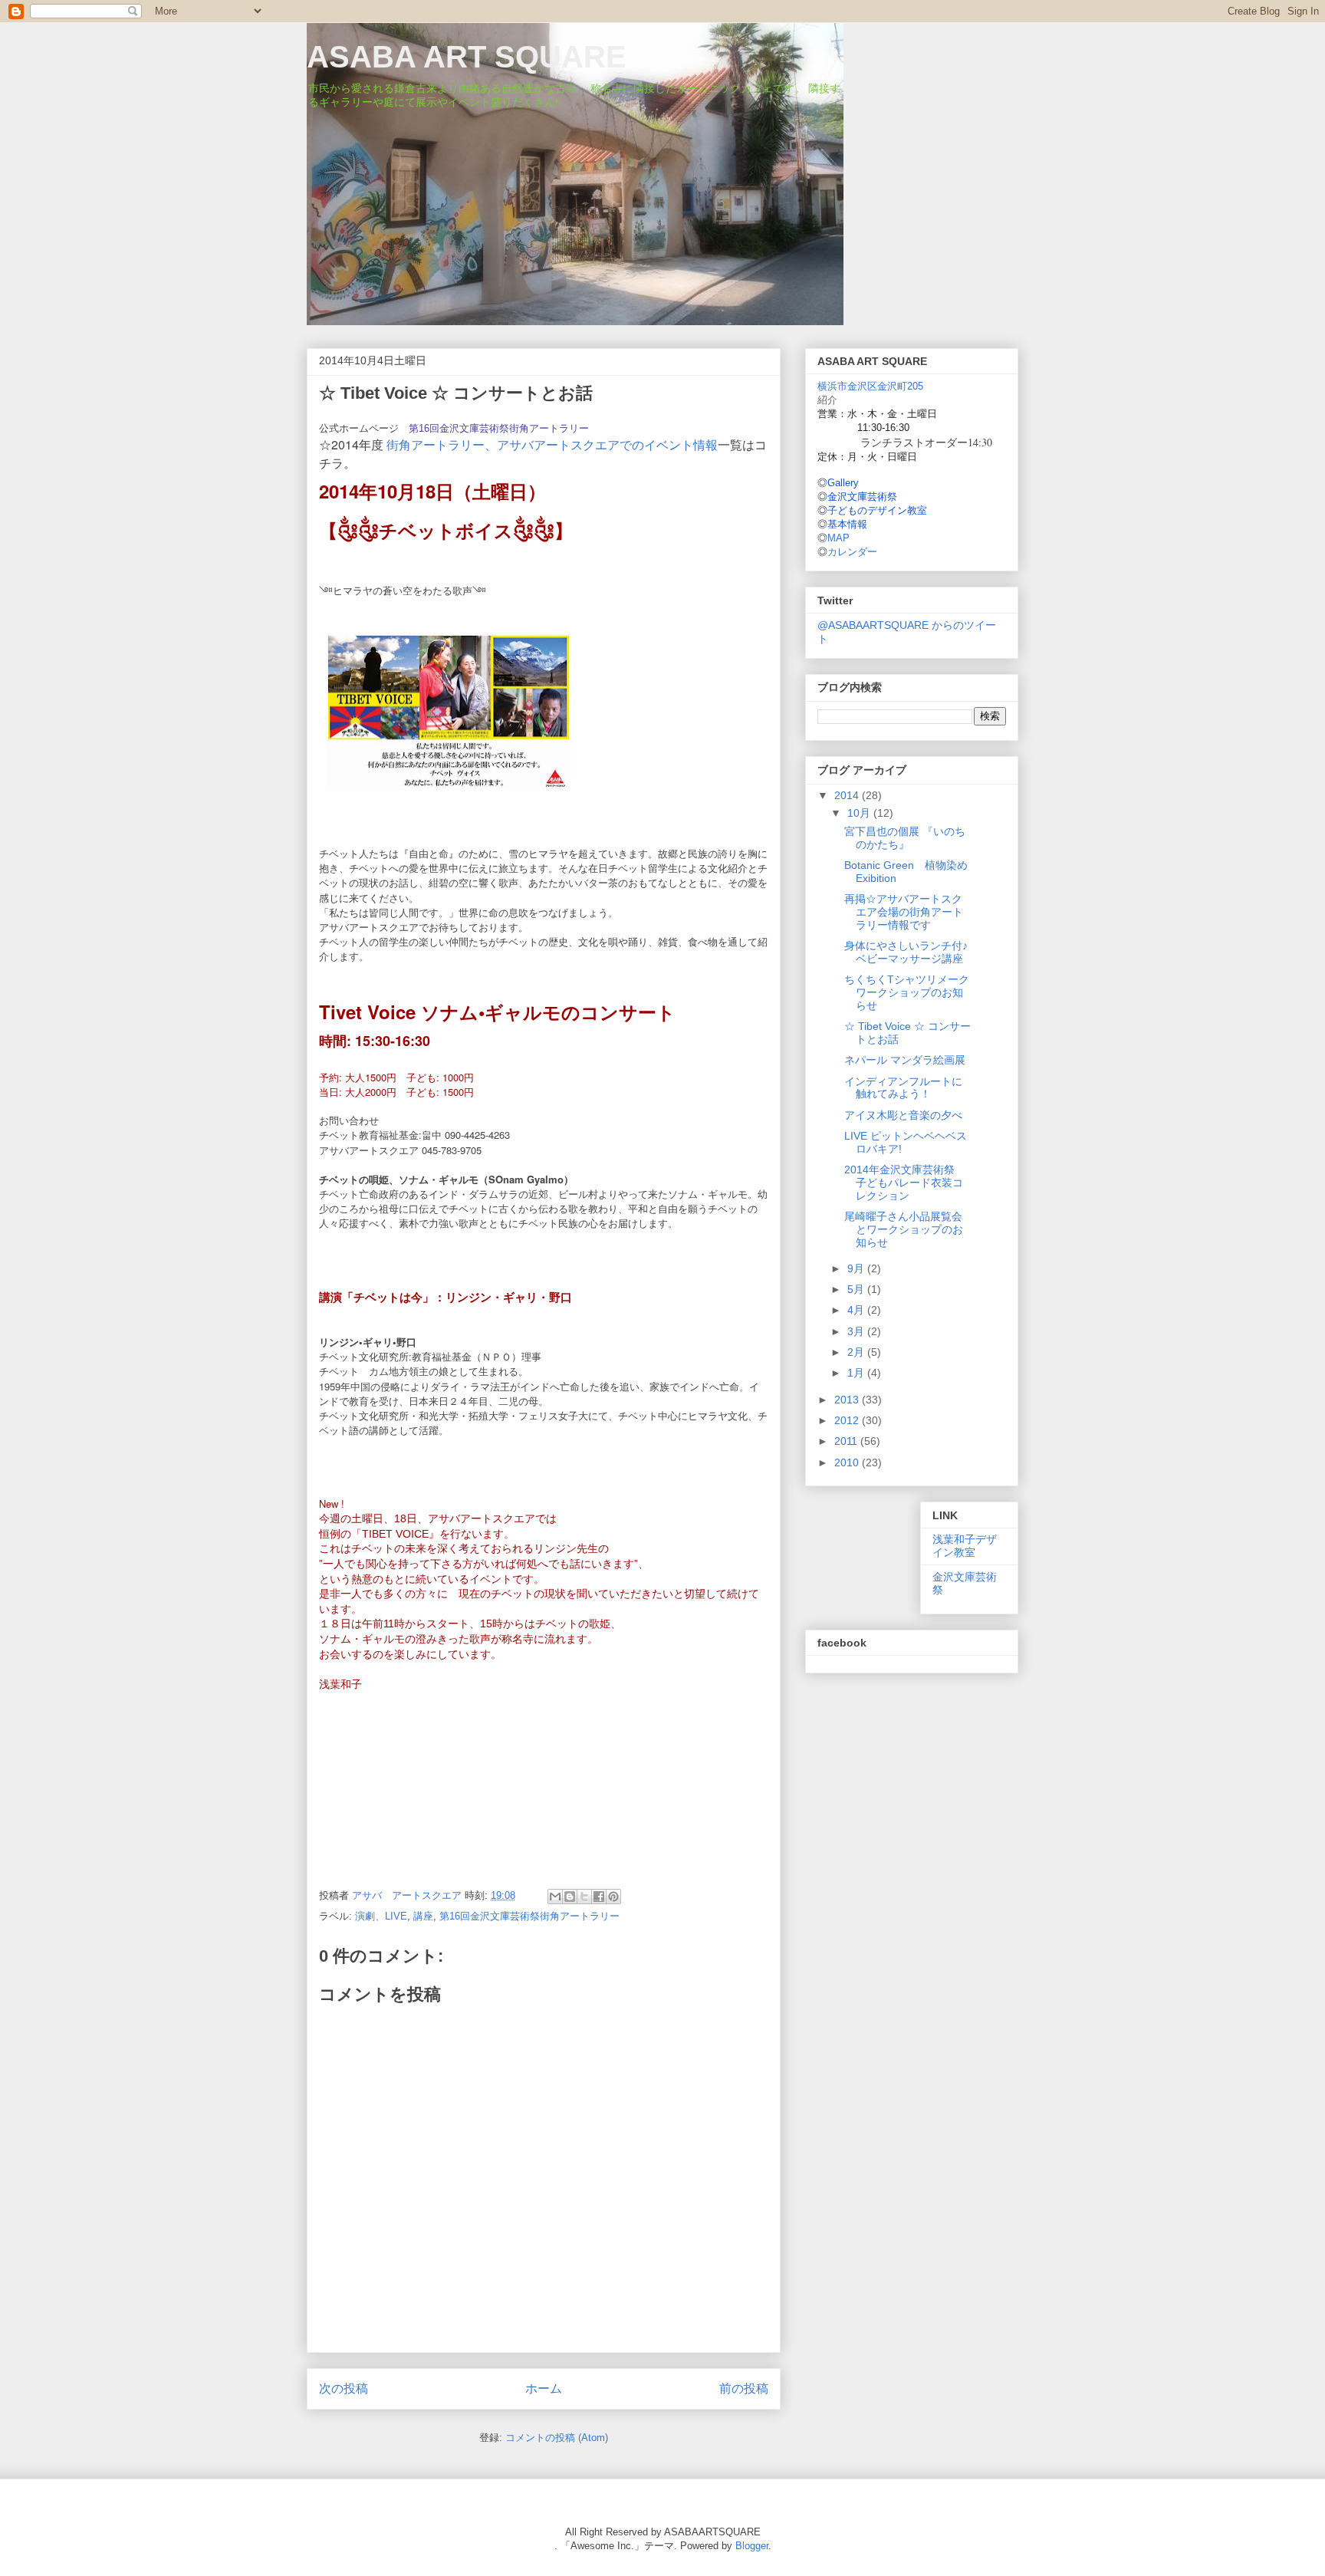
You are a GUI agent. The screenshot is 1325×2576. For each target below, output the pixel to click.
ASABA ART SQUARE (467, 57)
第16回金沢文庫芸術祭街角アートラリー (499, 428)
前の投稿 (744, 2388)
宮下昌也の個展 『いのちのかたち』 (905, 838)
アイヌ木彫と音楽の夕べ (903, 1115)
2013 (848, 1400)
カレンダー (852, 552)
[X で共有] (584, 1897)
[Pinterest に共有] (613, 1897)
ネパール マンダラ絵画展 (905, 1060)
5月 (857, 1289)
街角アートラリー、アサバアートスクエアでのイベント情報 (552, 444)
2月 (857, 1352)
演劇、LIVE (381, 1916)
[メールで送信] (555, 1897)
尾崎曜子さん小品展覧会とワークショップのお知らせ (904, 1229)
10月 (860, 813)
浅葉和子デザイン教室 (965, 1546)
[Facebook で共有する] (599, 1897)
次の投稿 (344, 2388)
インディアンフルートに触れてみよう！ (903, 1088)
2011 (847, 1441)
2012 (848, 1420)
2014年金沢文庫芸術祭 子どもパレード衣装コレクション (905, 1183)
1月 (857, 1373)
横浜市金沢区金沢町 (870, 386)
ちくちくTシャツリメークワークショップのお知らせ (907, 992)
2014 (848, 795)
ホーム (544, 2388)
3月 (857, 1331)
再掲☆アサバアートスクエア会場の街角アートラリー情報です (904, 912)
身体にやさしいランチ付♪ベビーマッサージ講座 (906, 952)
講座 (423, 1916)
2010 (848, 1462)
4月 (857, 1310)
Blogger (752, 2546)
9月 (857, 1268)
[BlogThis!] (570, 1897)
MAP (838, 538)
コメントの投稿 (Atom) (557, 2438)
